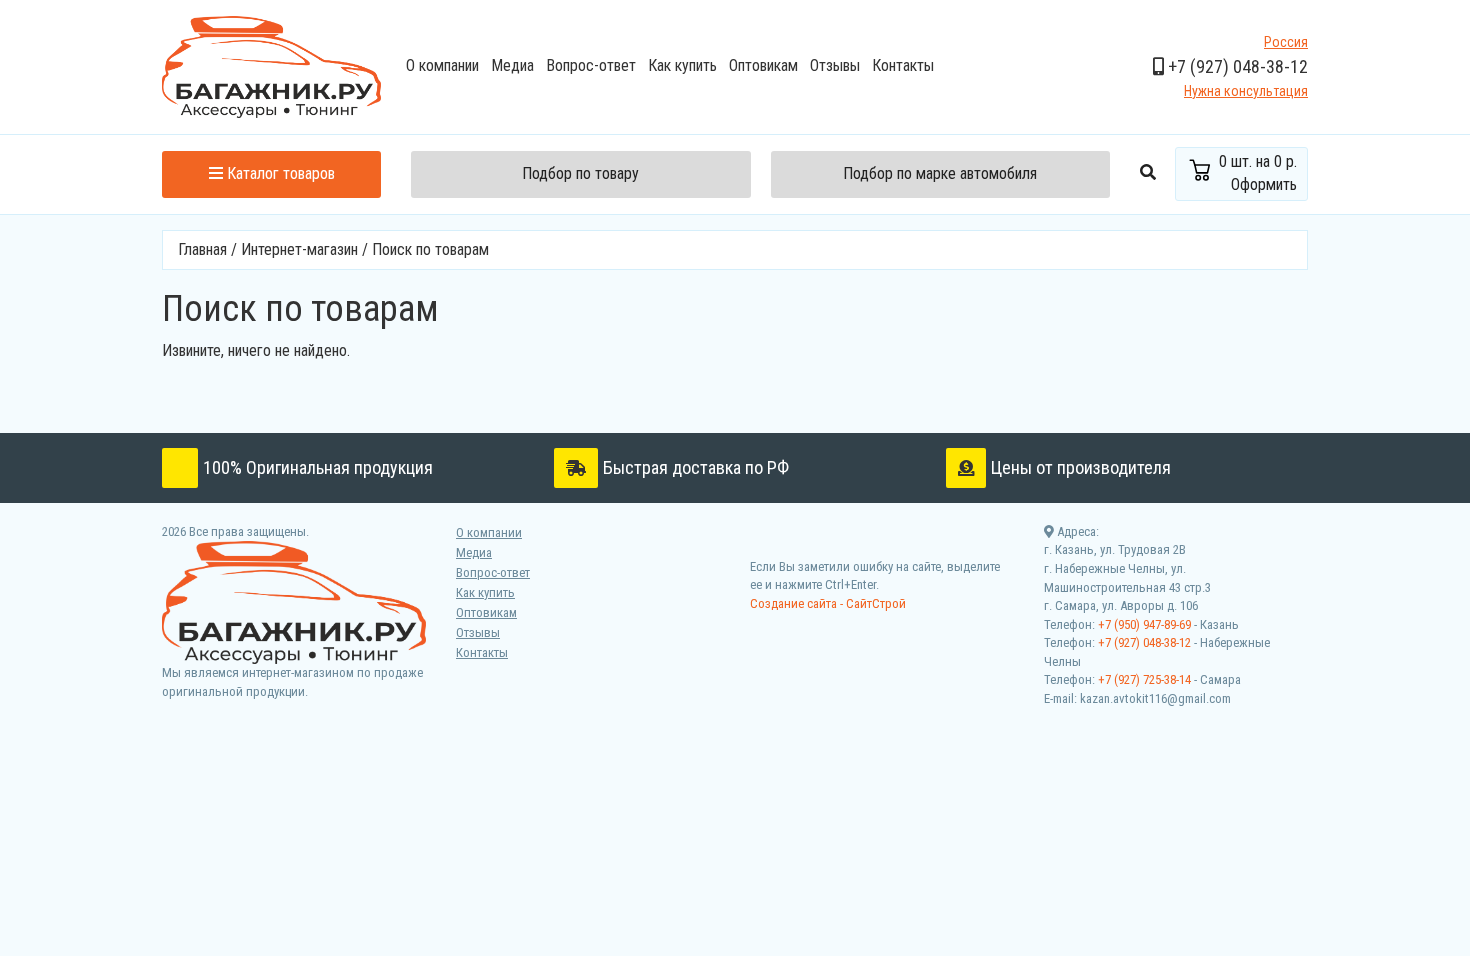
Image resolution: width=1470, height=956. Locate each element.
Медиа (512, 65)
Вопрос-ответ (591, 65)
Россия (1286, 42)
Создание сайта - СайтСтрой (828, 603)
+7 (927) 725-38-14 (1144, 679)
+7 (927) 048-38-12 (1144, 642)
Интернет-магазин (299, 249)
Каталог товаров (279, 173)
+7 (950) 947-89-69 (1144, 624)
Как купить (682, 65)
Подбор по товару (580, 173)
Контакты (903, 65)
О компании (442, 65)
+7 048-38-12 (1236, 66)
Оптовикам (763, 65)
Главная (202, 249)
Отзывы (835, 65)
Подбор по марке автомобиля (940, 173)
